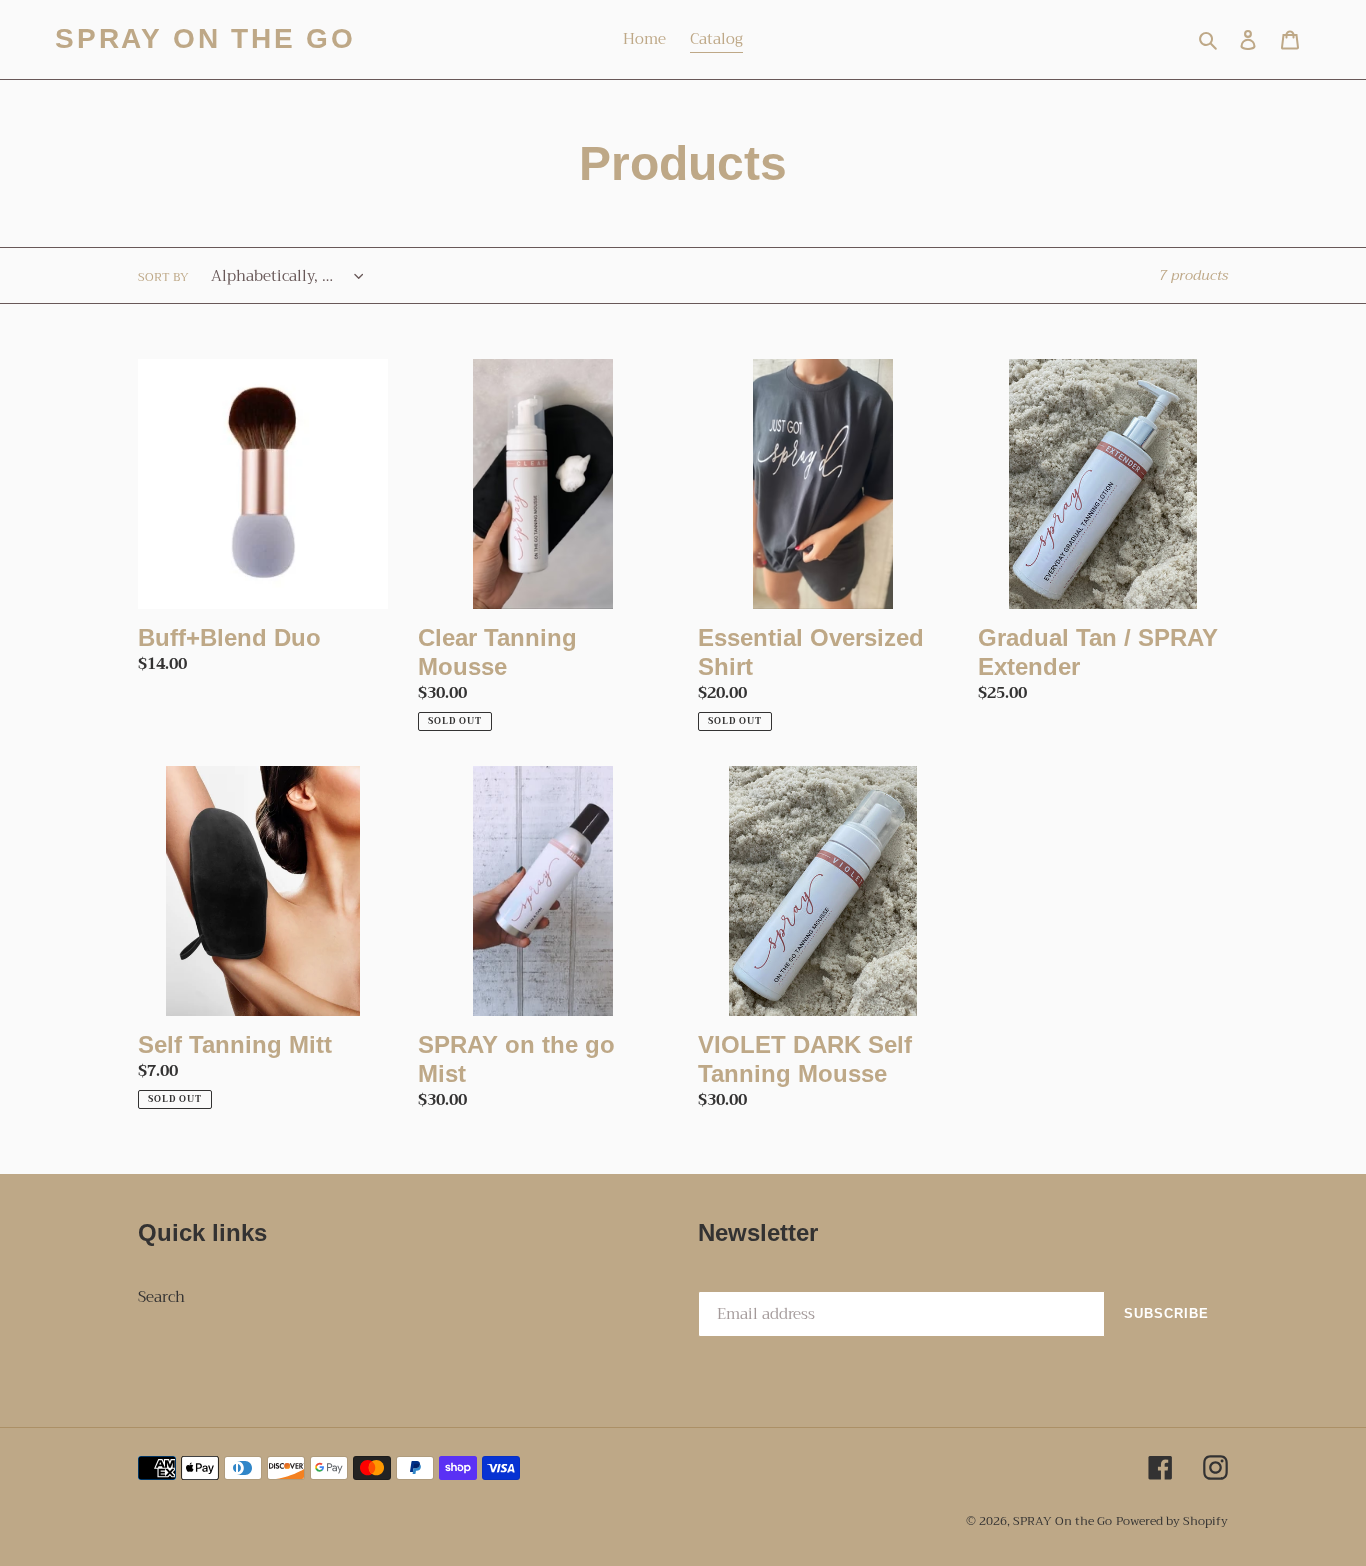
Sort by (163, 277)
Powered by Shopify (1172, 1521)
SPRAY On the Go (205, 38)
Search (161, 1297)
